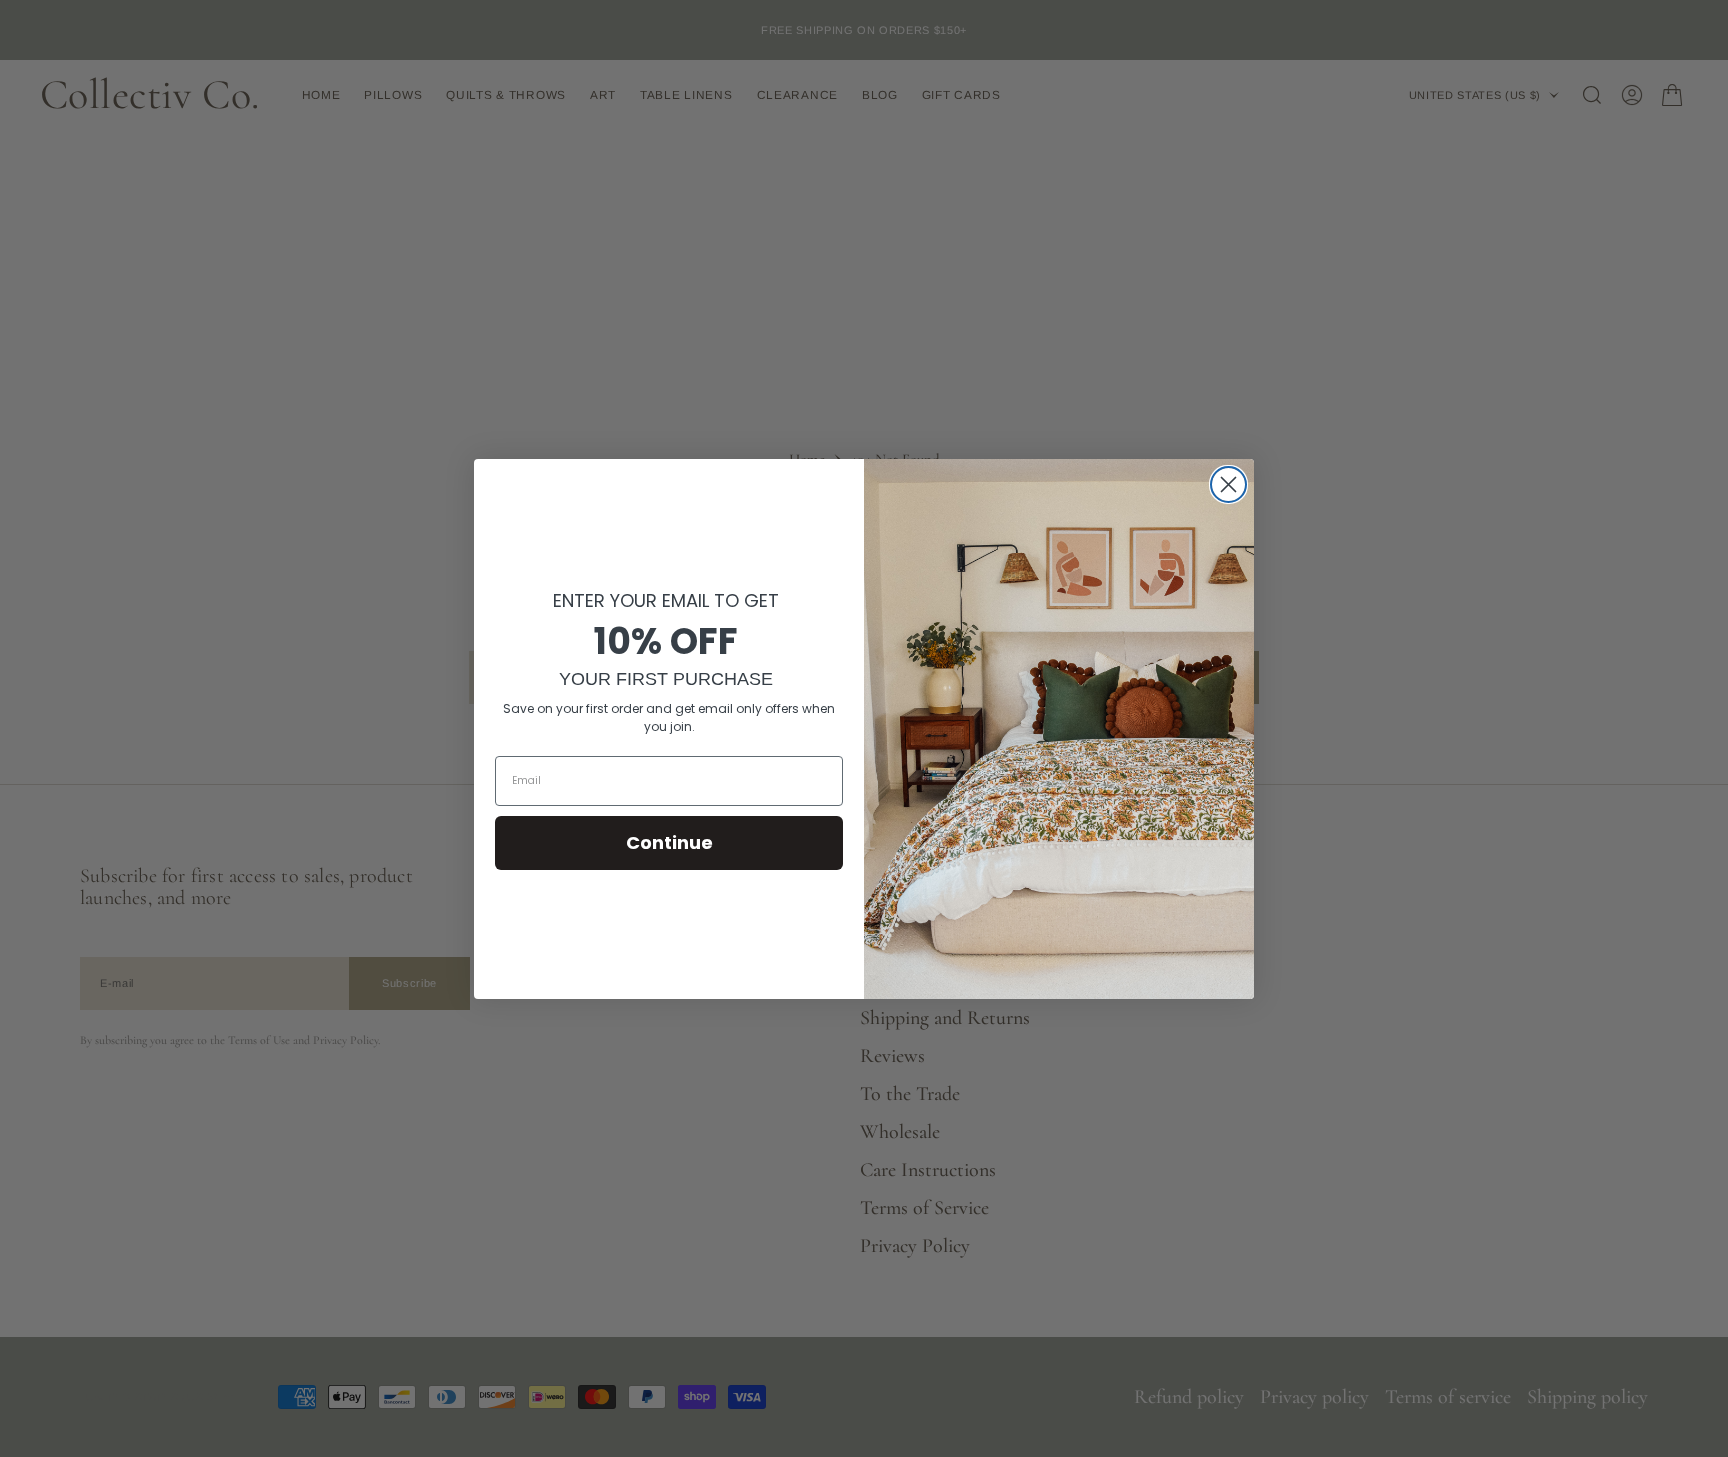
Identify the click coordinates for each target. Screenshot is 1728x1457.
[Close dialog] (1228, 484)
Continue (669, 842)
